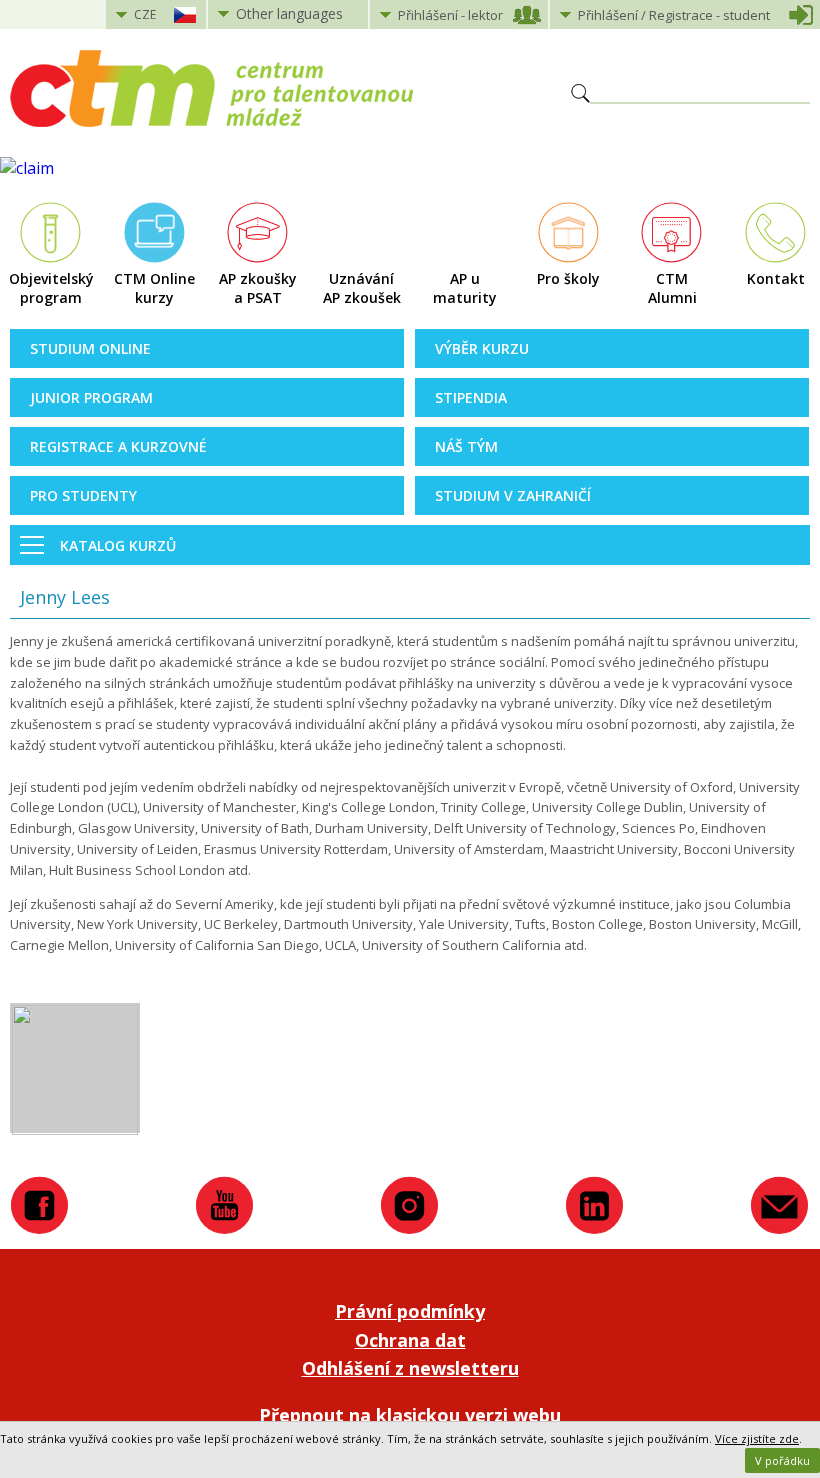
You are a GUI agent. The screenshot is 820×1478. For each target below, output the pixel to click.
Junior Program (91, 397)
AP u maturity (465, 288)
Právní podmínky (410, 1311)
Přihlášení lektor (450, 15)
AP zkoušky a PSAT (258, 288)
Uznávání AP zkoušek (362, 288)
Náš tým (466, 446)
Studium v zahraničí (513, 495)
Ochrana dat (410, 1340)
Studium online (90, 348)
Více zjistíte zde (757, 1438)
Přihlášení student (674, 15)
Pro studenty (83, 495)
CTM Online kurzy (154, 288)
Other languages (289, 13)
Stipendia (471, 397)
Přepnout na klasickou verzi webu (410, 1415)
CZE (145, 14)
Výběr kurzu (482, 348)
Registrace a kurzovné (118, 446)
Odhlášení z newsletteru (410, 1368)
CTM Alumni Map (672, 289)
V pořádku (782, 1460)
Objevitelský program (51, 288)
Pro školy (568, 278)
